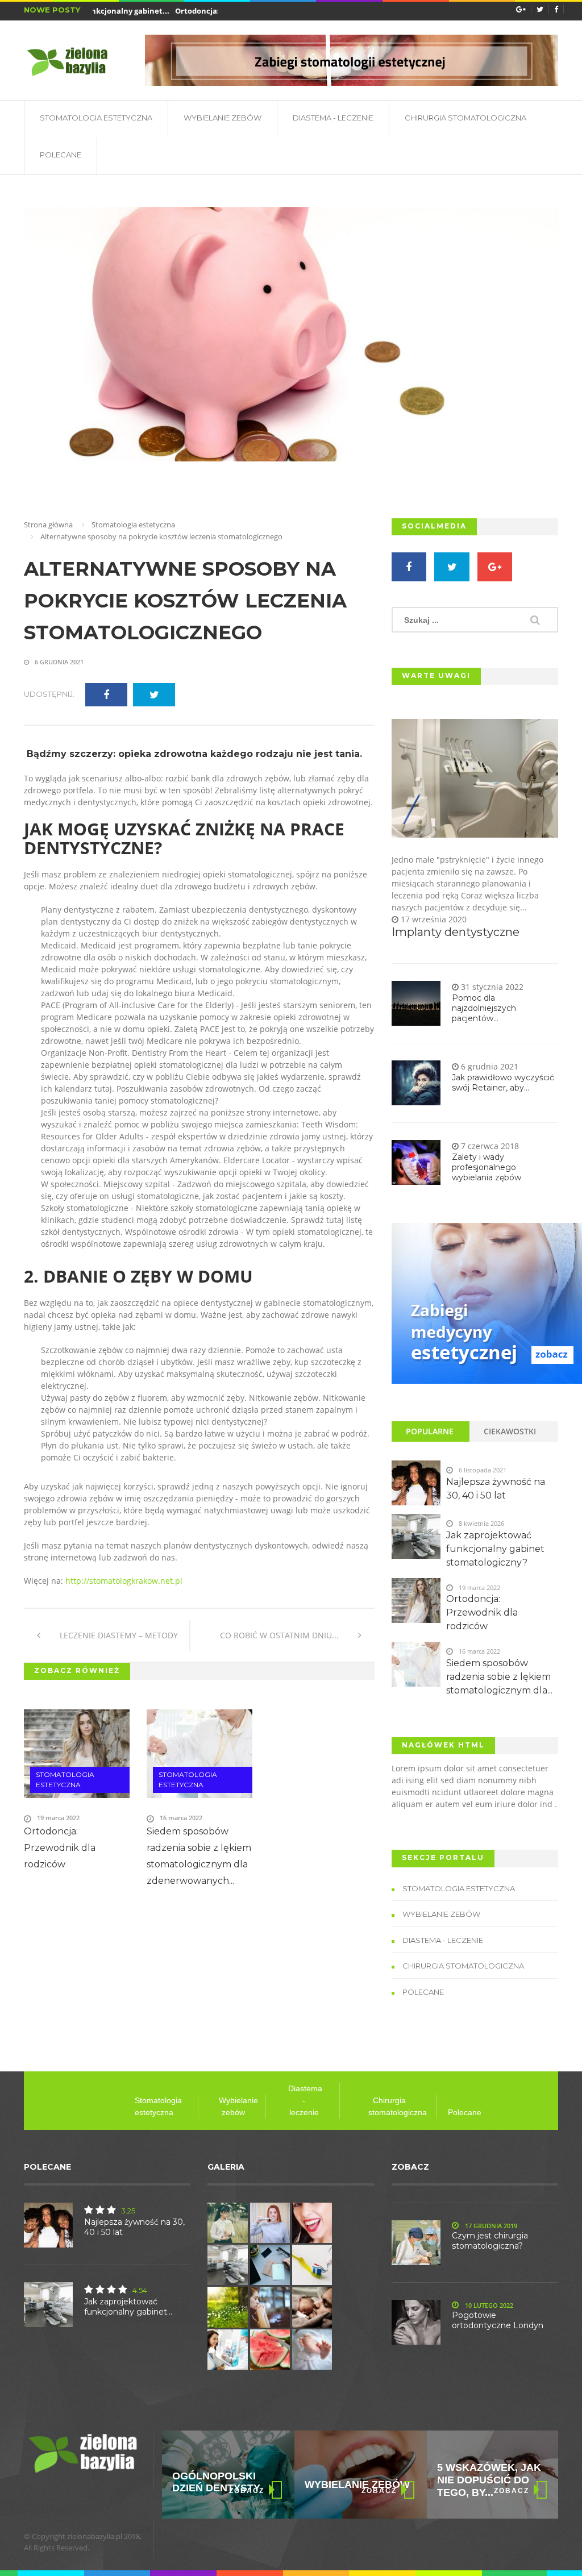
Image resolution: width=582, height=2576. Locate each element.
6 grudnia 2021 (58, 662)
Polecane (61, 155)
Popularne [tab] (430, 1431)
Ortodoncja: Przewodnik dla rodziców (60, 1848)
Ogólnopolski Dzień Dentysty (216, 2482)
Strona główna (48, 525)
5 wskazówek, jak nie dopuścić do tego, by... (489, 2480)
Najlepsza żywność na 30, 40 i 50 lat (496, 1489)
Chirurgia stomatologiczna (465, 118)
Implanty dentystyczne (456, 932)
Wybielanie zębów (357, 2485)
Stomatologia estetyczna (96, 118)
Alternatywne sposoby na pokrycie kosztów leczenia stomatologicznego (185, 601)
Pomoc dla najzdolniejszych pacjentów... (484, 1008)
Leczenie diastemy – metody (118, 1635)
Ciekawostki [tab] (510, 1431)
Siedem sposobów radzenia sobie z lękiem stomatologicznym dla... (499, 1677)
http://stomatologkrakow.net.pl (124, 1581)
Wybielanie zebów (223, 118)
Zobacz (247, 2491)
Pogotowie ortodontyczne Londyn (498, 2320)
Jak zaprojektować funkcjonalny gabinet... (128, 2307)
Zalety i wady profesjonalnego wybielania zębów (487, 1167)
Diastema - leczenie (333, 118)
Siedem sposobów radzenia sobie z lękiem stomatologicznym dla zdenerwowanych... (199, 1856)
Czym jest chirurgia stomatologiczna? (490, 2241)
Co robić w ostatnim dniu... (280, 1635)
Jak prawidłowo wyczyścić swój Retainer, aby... (503, 1083)
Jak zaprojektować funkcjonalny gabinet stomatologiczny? (495, 1549)
